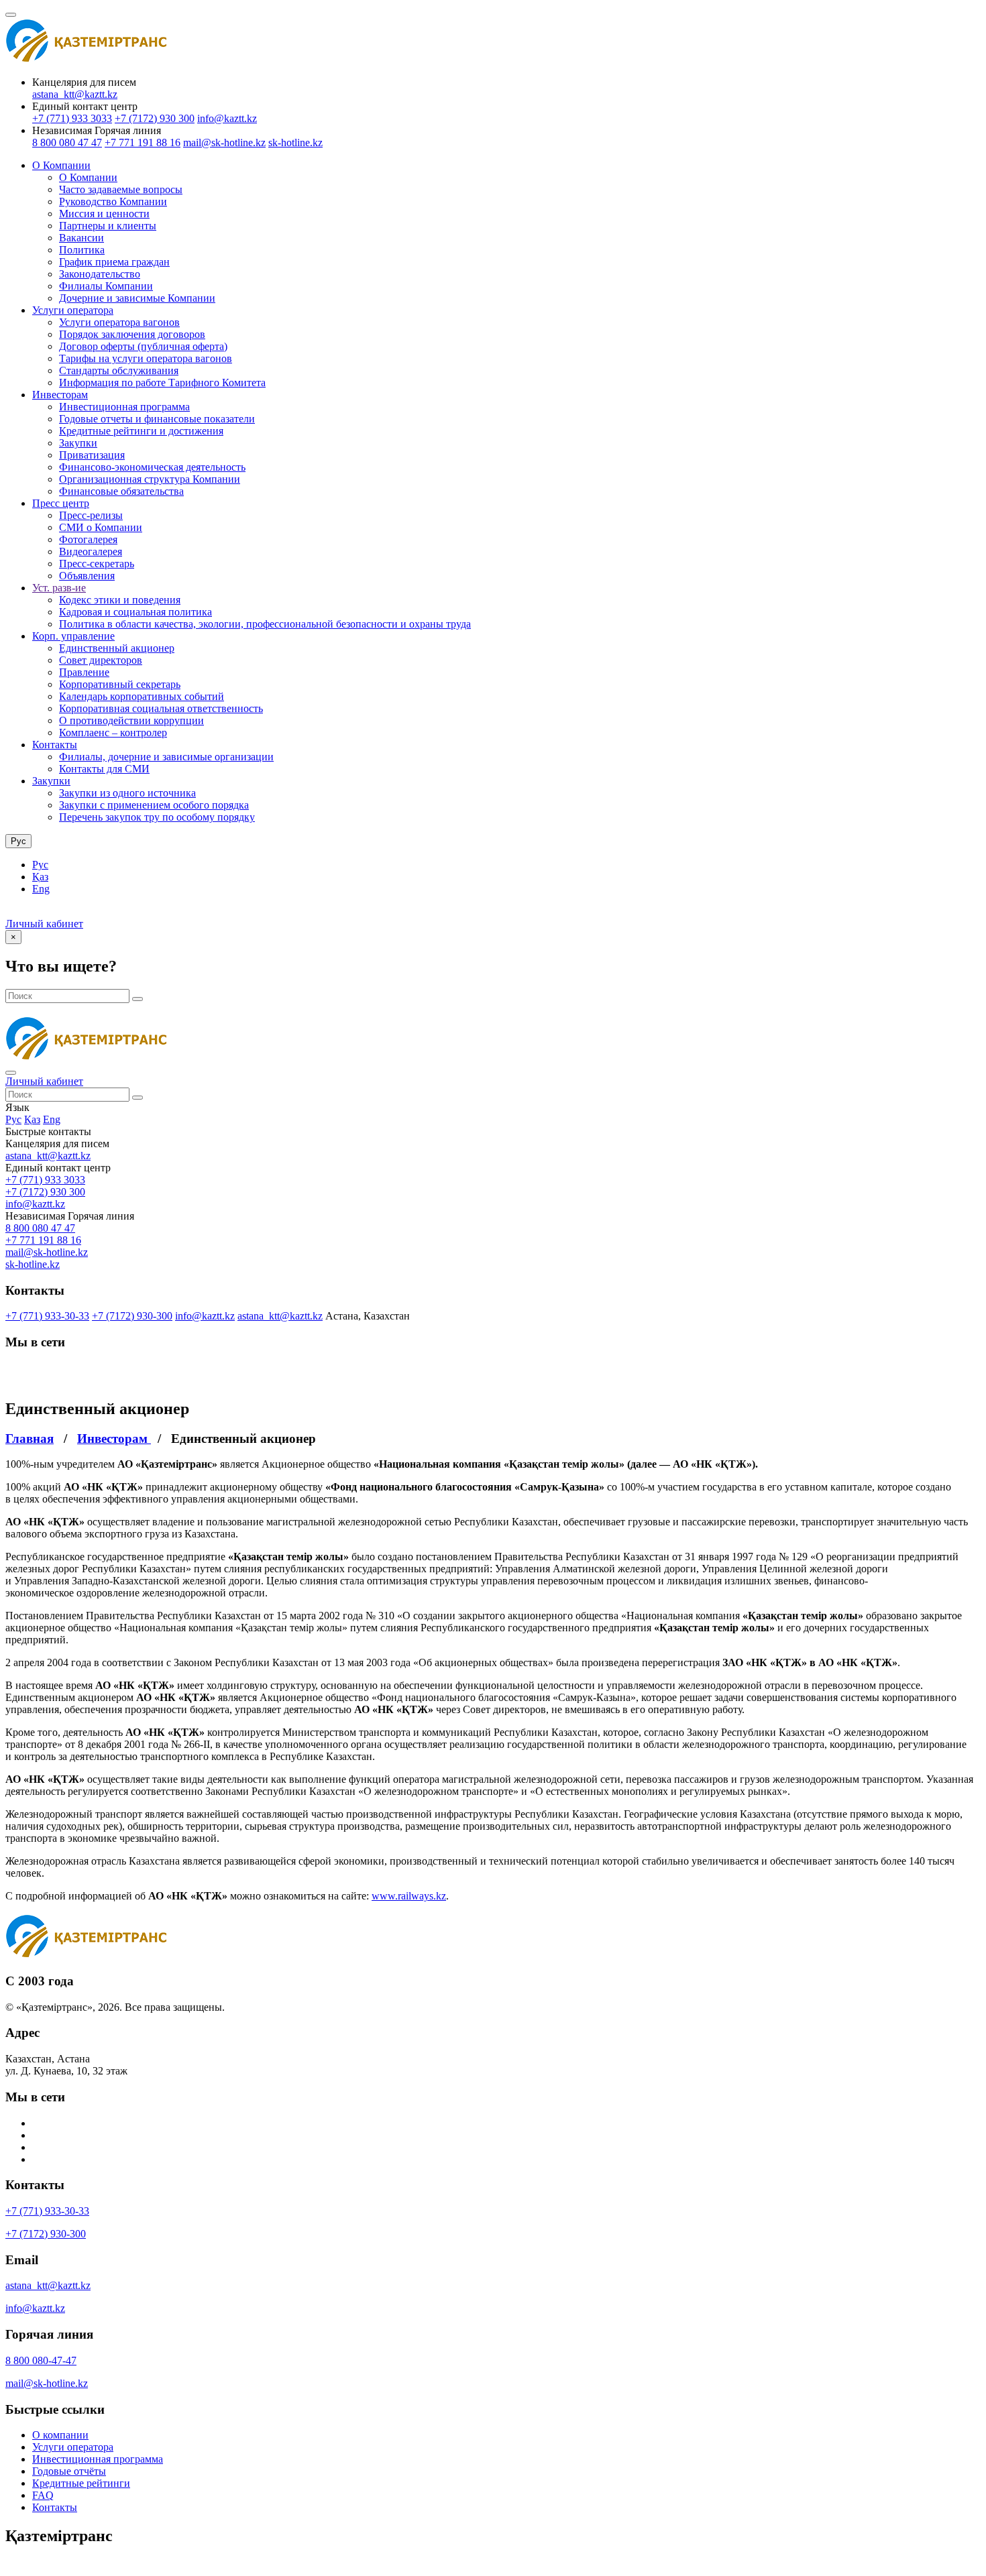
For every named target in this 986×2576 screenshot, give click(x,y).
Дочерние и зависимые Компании (137, 298)
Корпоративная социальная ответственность (161, 708)
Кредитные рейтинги (81, 2483)
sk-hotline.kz (295, 142)
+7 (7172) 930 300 (155, 118)
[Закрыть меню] (11, 1073)
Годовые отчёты (69, 2471)
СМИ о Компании (101, 527)
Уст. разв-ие (59, 588)
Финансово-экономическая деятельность (152, 467)
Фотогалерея (88, 539)
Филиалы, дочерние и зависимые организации (166, 757)
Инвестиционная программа (124, 407)
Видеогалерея (91, 551)
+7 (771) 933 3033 (72, 118)
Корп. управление (73, 636)
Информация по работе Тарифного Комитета (162, 383)
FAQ (43, 2495)
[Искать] (138, 999)
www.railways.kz (409, 1896)
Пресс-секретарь (97, 564)
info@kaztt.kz (227, 118)
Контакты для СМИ (104, 769)
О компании (60, 2435)
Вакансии (81, 238)
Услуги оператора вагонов (119, 322)
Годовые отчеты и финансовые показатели (157, 419)
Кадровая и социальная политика (135, 612)
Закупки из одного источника (127, 793)
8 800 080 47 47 (67, 142)
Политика (82, 250)
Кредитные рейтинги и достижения (141, 431)
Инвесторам (60, 395)
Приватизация (92, 455)
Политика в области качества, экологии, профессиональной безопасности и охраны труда (265, 624)
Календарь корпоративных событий (142, 696)
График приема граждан (114, 262)
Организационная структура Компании (150, 479)
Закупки (78, 443)
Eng (41, 889)
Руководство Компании (113, 201)
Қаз (40, 877)
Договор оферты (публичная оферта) (143, 346)
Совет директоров (101, 660)
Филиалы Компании (106, 286)
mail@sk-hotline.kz (224, 142)
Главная (30, 1439)
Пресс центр (61, 503)
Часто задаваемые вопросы (121, 189)
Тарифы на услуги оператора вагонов (146, 358)
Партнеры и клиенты (108, 226)
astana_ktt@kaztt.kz (75, 94)
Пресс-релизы (91, 515)
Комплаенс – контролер (113, 733)
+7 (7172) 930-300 (132, 1316)
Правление (84, 672)
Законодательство (100, 274)
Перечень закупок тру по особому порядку (157, 817)
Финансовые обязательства (121, 491)
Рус (40, 865)
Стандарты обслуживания (119, 370)
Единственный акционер (117, 648)
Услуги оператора (73, 310)
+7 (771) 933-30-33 (47, 1316)
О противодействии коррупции (131, 720)
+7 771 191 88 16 (143, 142)
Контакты (55, 745)
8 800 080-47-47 (41, 2360)
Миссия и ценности (104, 214)
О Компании (61, 165)
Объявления (87, 576)
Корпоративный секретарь (120, 684)
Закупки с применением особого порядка (154, 805)
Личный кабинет (44, 924)
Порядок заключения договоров (132, 334)
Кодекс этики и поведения (120, 600)
